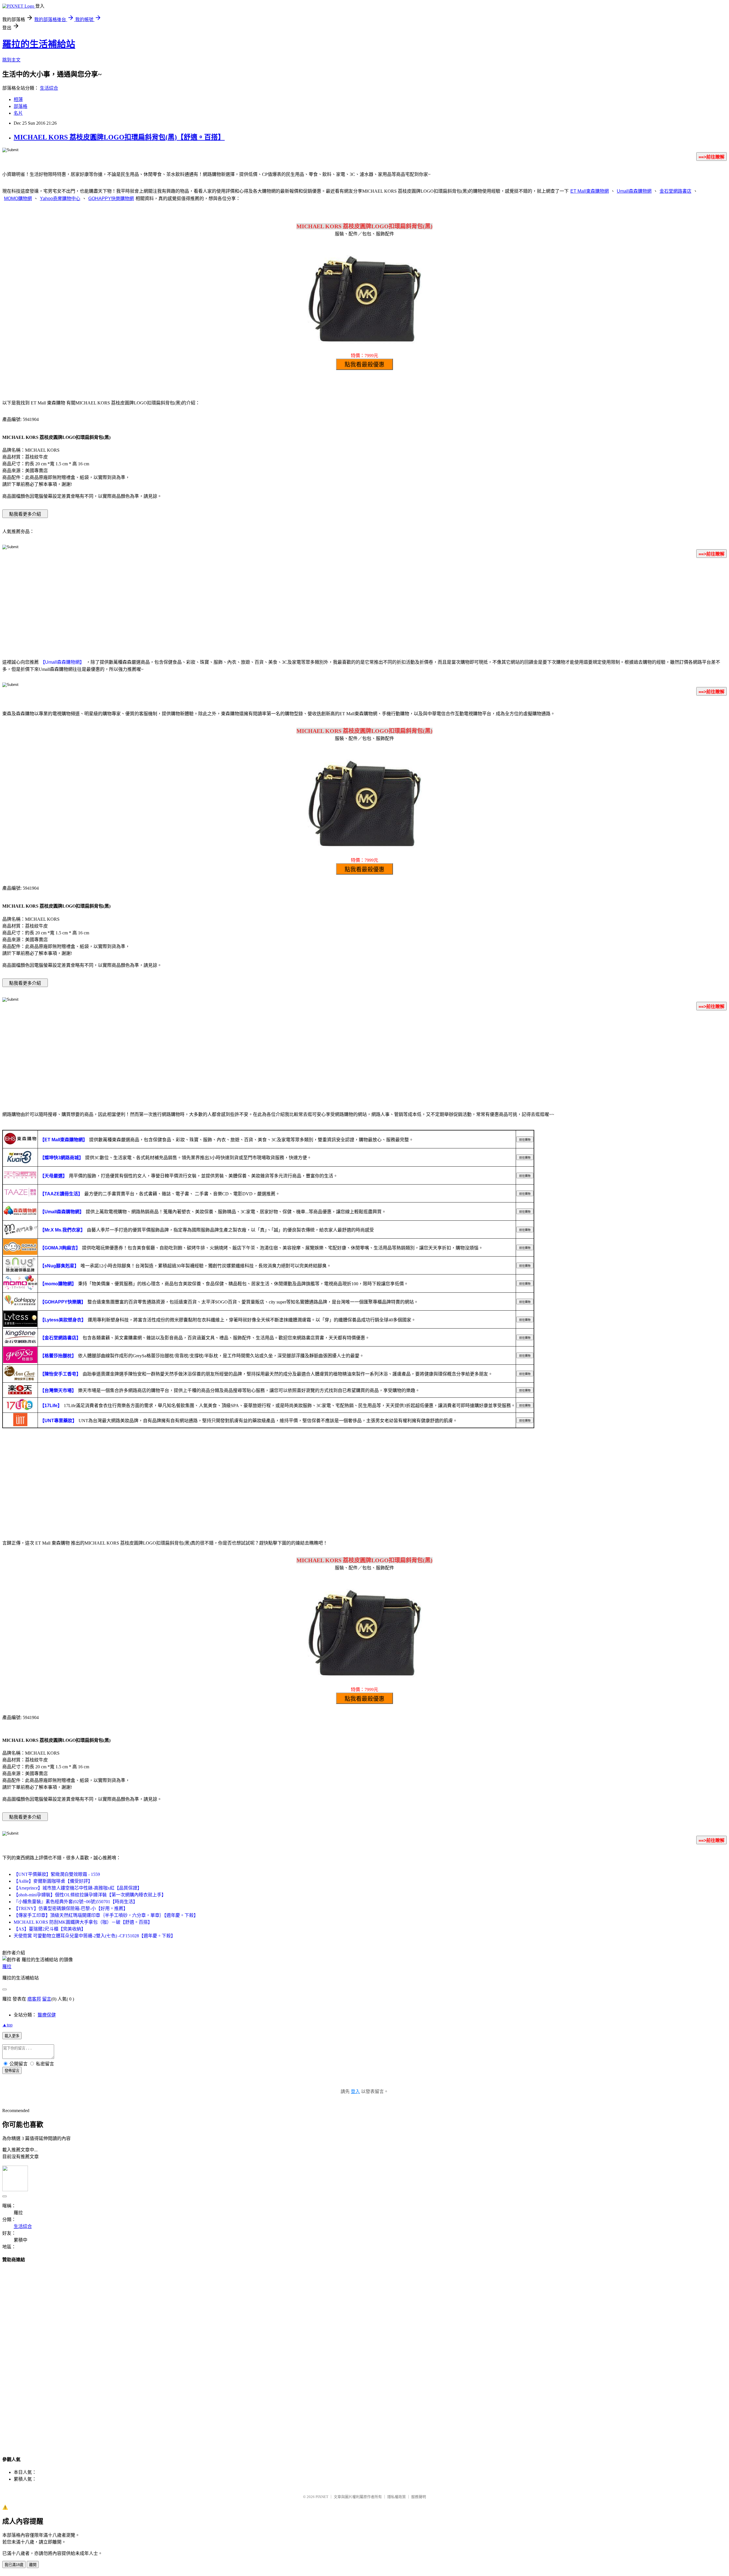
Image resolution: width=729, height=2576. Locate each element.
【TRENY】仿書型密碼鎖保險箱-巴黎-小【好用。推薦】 (71, 1908)
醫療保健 (47, 2015)
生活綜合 (49, 88)
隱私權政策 (397, 2497)
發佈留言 (12, 2071)
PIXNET (322, 2497)
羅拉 (7, 1967)
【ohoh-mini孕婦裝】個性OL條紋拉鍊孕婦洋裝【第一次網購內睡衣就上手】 (90, 1895)
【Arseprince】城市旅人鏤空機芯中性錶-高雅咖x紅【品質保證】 (78, 1888)
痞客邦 (34, 1999)
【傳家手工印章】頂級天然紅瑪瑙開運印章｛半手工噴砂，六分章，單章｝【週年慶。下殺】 (106, 1915)
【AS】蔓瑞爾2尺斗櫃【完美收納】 (50, 1929)
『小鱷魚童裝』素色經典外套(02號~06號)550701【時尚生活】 (76, 1902)
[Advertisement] (364, 607)
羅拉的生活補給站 (39, 44)
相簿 (18, 99)
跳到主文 (11, 60)
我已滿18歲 (14, 2565)
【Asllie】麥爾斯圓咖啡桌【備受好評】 (53, 1881)
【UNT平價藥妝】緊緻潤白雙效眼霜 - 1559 (57, 1874)
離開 (33, 2565)
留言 (47, 1999)
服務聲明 (419, 2497)
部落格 (21, 106)
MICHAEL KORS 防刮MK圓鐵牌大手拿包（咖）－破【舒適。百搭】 (83, 1922)
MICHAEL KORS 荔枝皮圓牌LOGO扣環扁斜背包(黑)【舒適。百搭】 (119, 137)
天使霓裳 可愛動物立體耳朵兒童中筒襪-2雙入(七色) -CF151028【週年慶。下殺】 (95, 1936)
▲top (7, 2025)
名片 (18, 113)
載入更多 (12, 2036)
